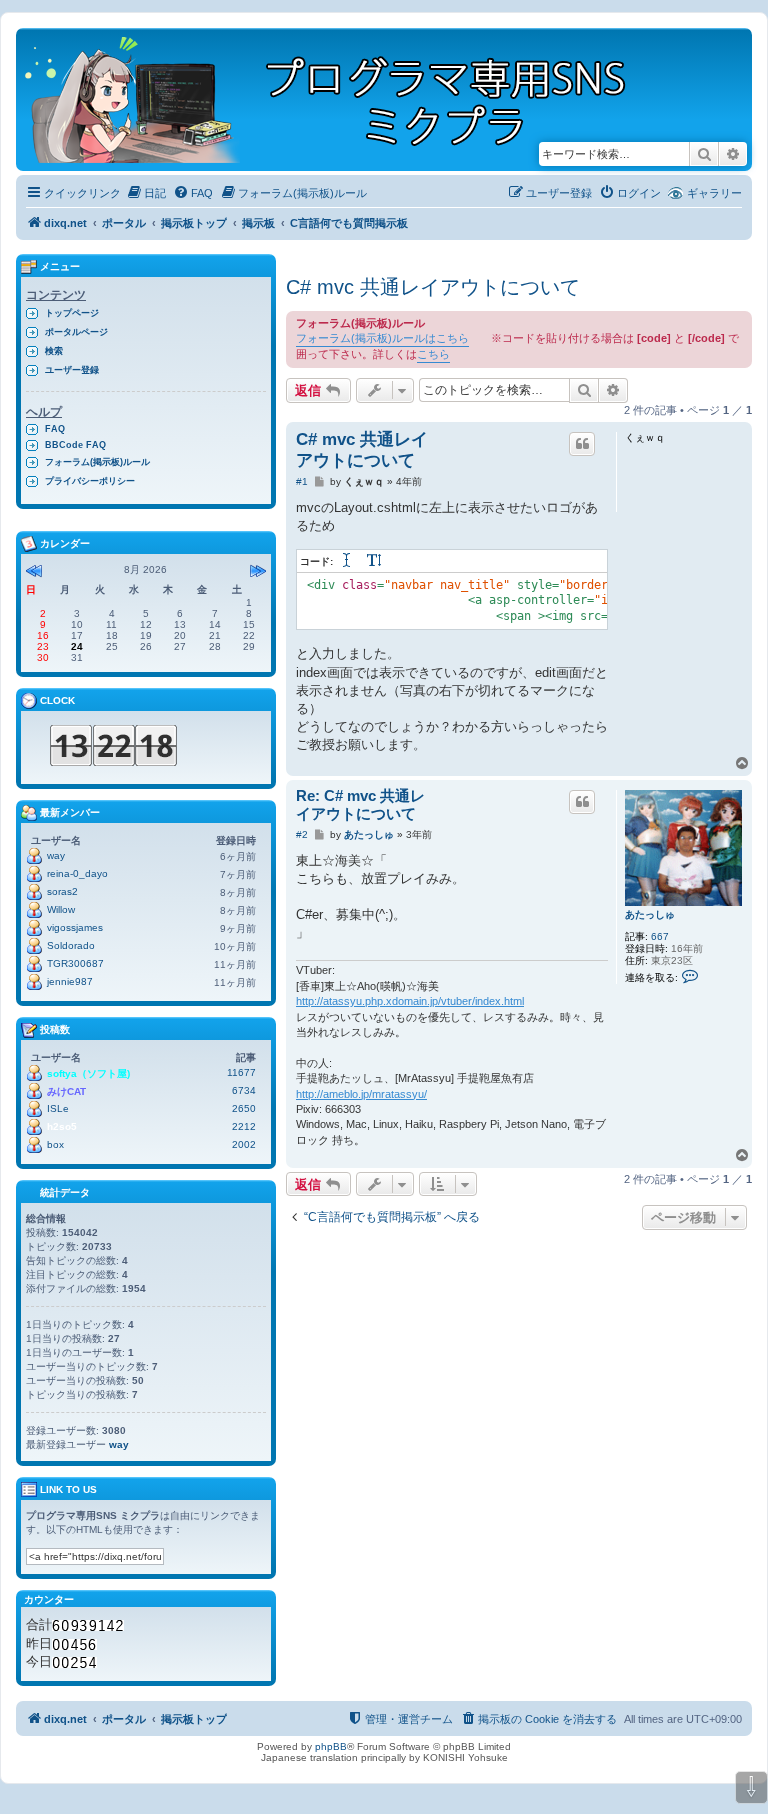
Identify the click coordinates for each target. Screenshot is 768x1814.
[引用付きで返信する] (582, 444)
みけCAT (66, 1091)
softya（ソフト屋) (88, 1073)
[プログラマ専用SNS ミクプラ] (342, 99)
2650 (244, 1108)
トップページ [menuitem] (72, 313)
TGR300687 (75, 963)
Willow (61, 909)
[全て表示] (375, 561)
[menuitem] (146, 193)
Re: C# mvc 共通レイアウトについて (360, 805)
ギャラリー (714, 193)
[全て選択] (348, 561)
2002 (244, 1144)
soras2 (62, 891)
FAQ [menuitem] (55, 429)
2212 (244, 1126)
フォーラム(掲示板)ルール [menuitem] (97, 462)
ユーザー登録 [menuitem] (72, 370)
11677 (241, 1072)
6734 (244, 1090)
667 (660, 936)
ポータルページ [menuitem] (76, 332)
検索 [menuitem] (54, 351)
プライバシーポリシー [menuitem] (90, 481)
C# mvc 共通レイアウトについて (433, 287)
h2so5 (62, 1126)
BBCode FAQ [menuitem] (75, 445)
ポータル (124, 223)
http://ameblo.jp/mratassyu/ (361, 1094)
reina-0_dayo (77, 873)
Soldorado (71, 945)
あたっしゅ (650, 914)
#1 (302, 481)
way (56, 855)
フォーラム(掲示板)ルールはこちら (382, 338)
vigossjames (75, 927)
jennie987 (70, 981)
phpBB (331, 1746)
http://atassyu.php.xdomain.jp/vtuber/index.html (410, 1001)
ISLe (58, 1108)
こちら (433, 354)
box (55, 1144)
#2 (302, 834)
